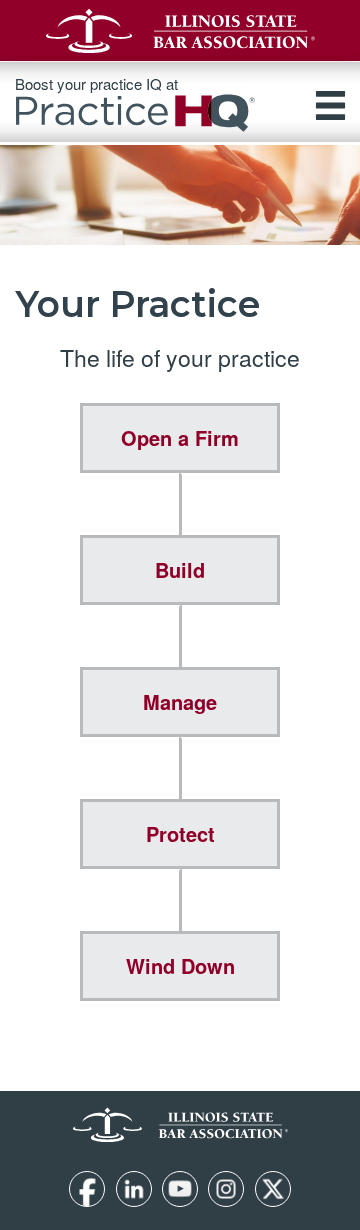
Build (180, 569)
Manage (180, 701)
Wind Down (180, 965)
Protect (180, 833)
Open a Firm (180, 437)
